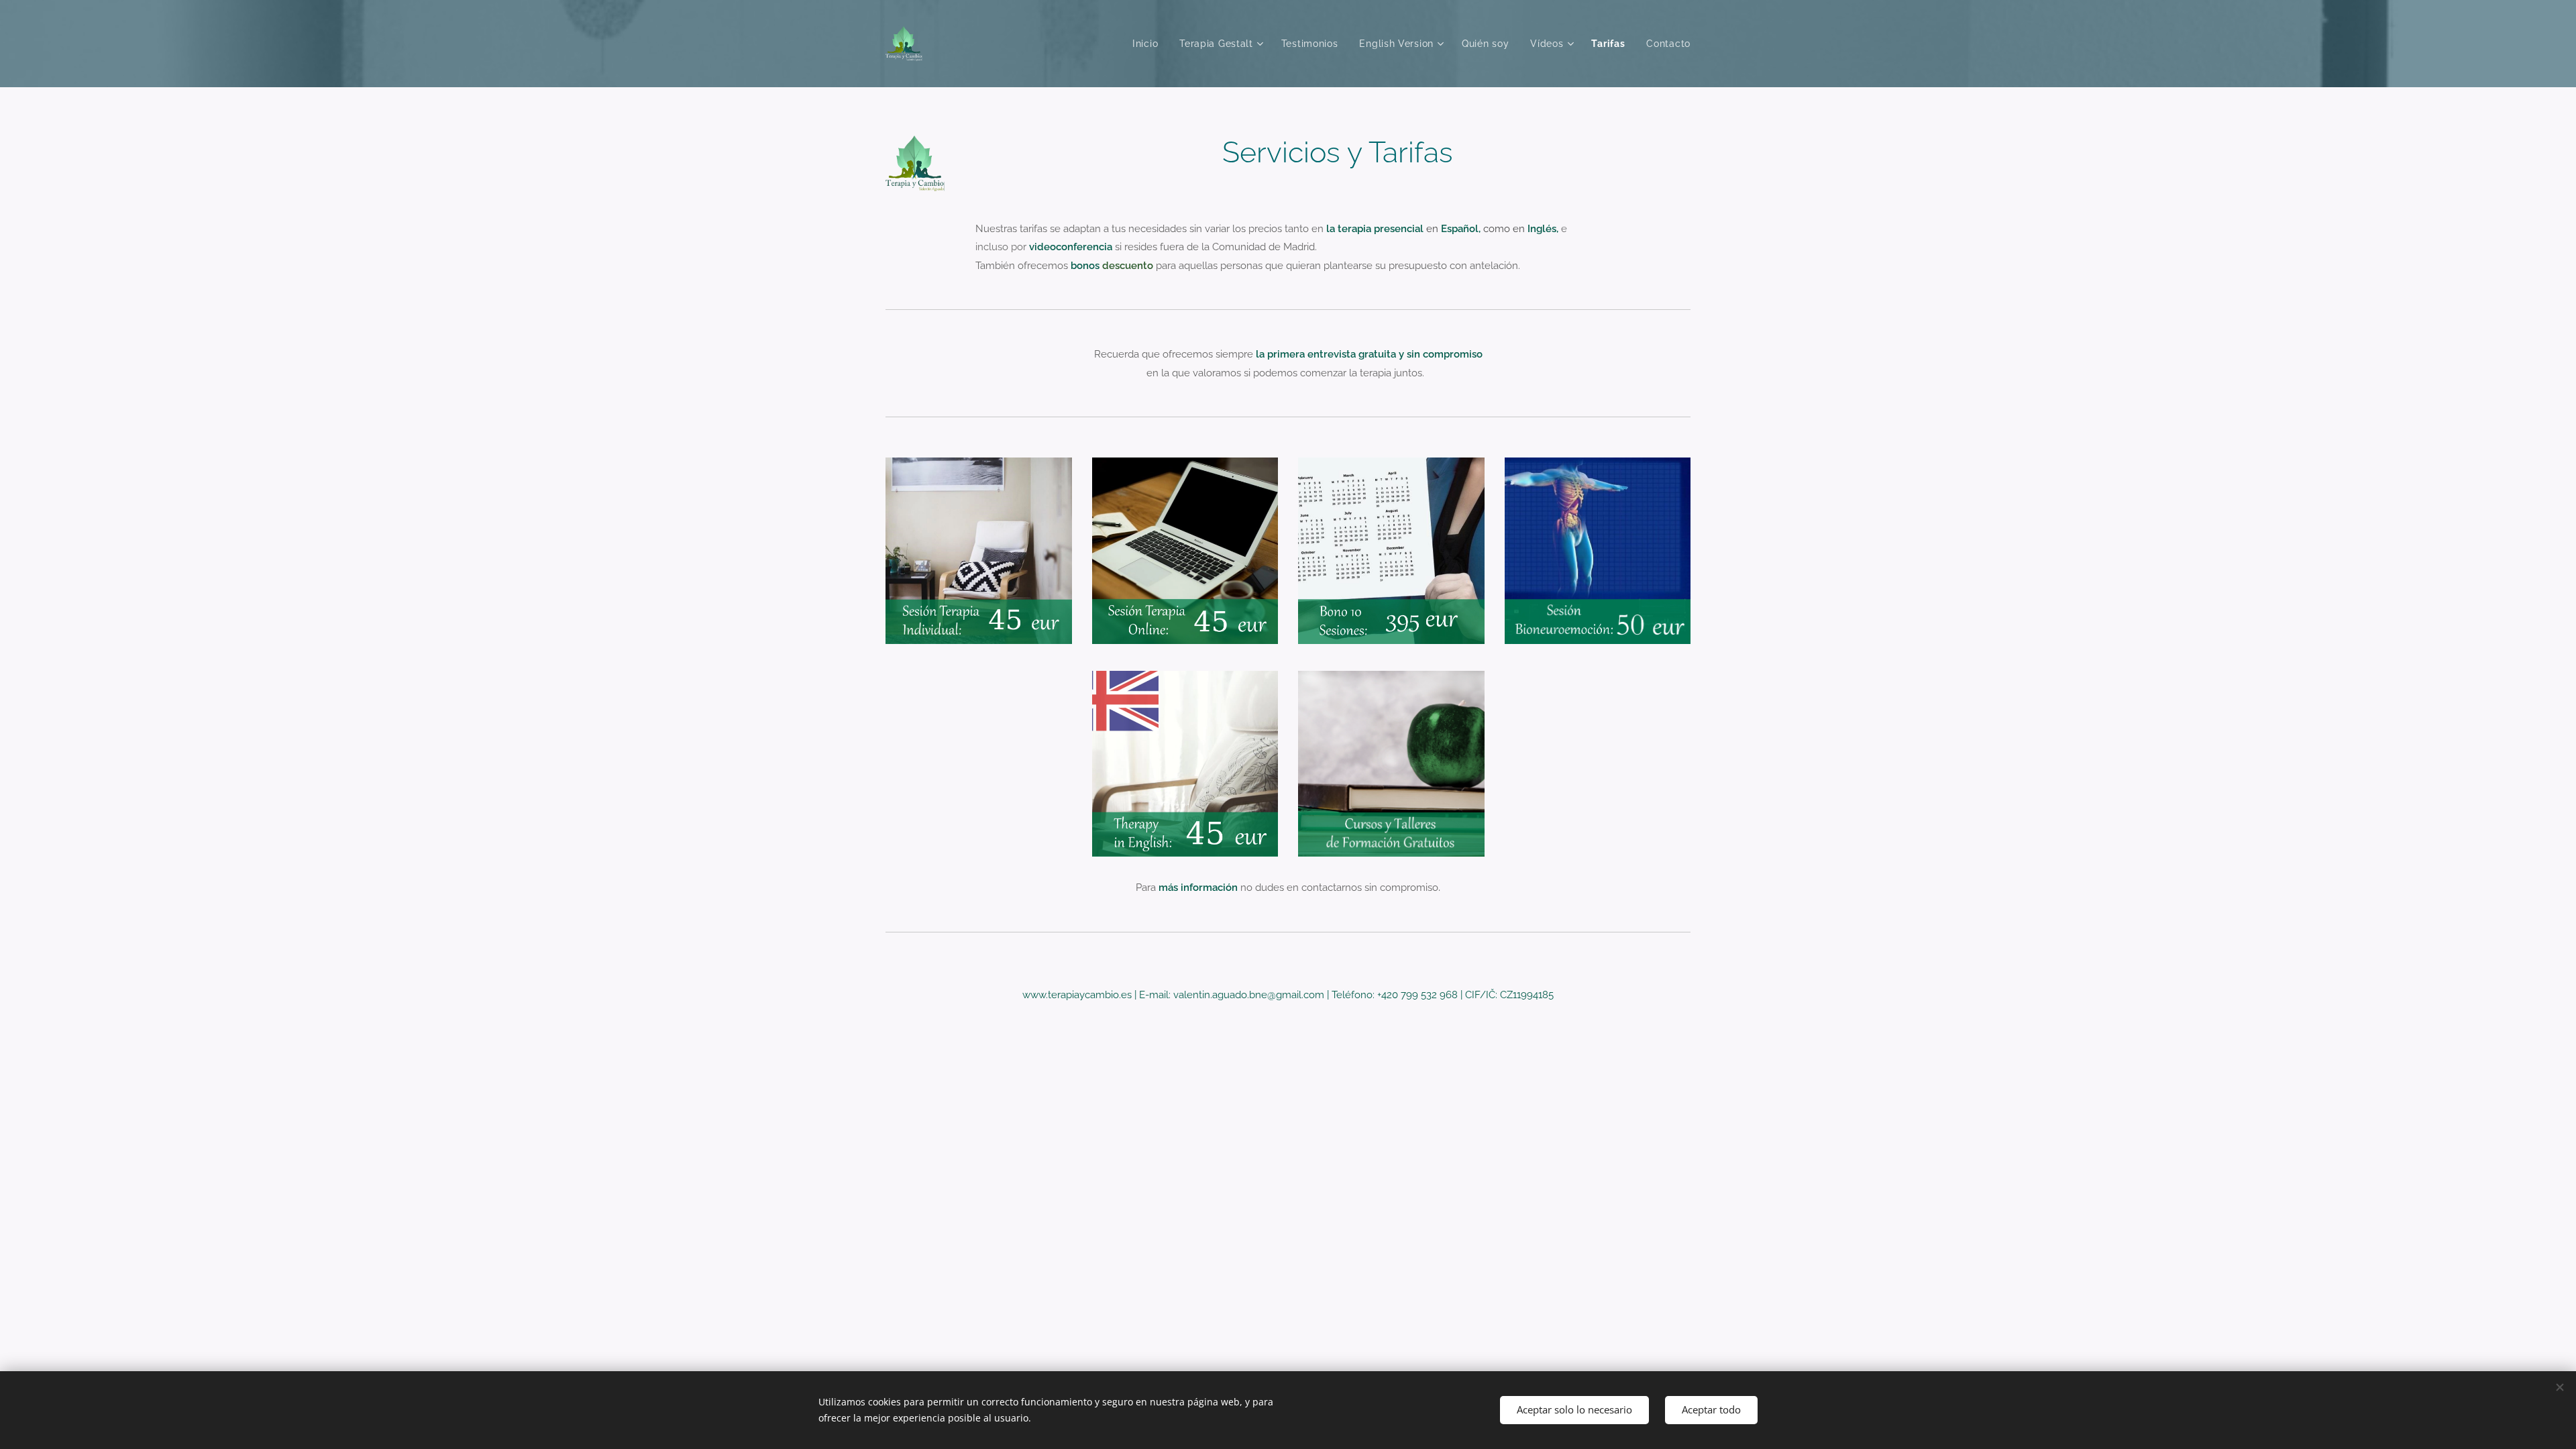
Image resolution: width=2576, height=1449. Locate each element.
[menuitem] (1149, 44)
